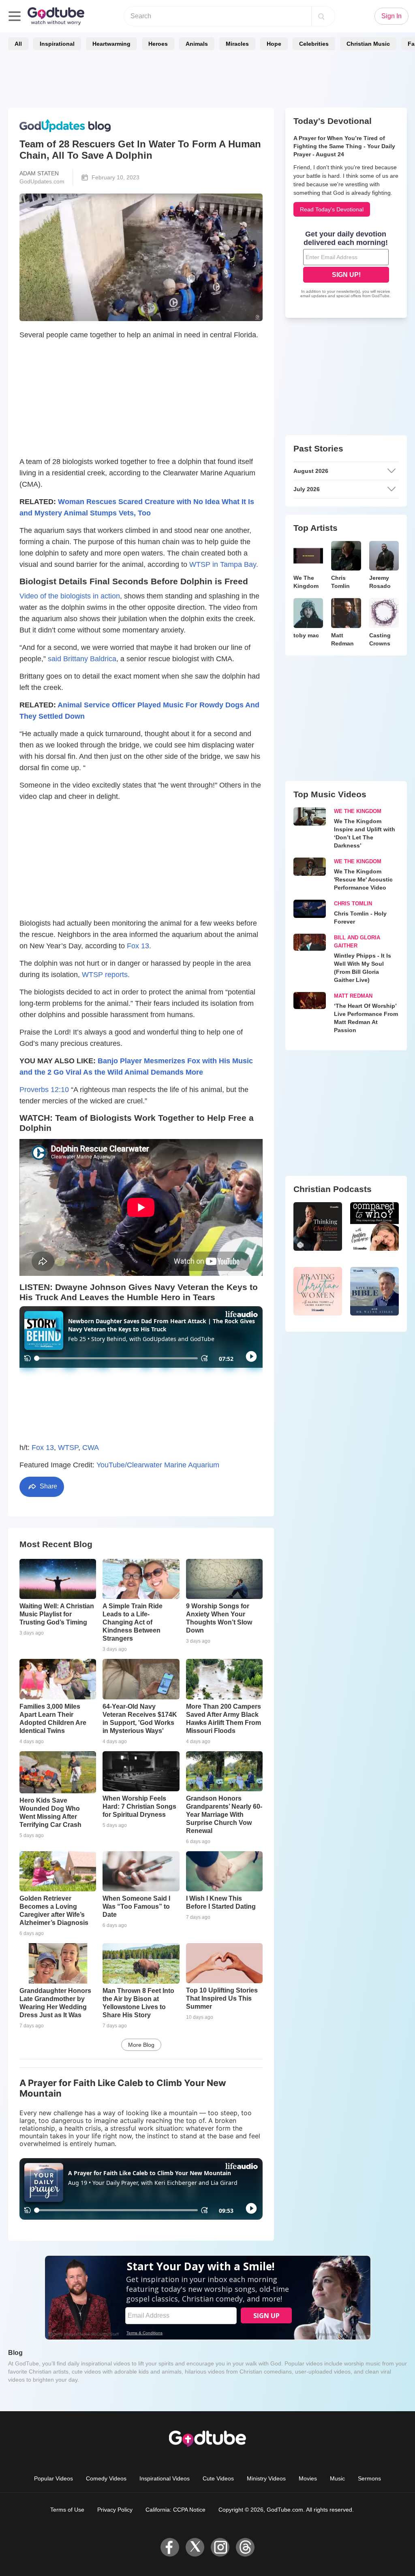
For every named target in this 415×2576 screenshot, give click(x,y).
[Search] (321, 16)
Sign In (391, 16)
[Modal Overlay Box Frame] (207, 1288)
